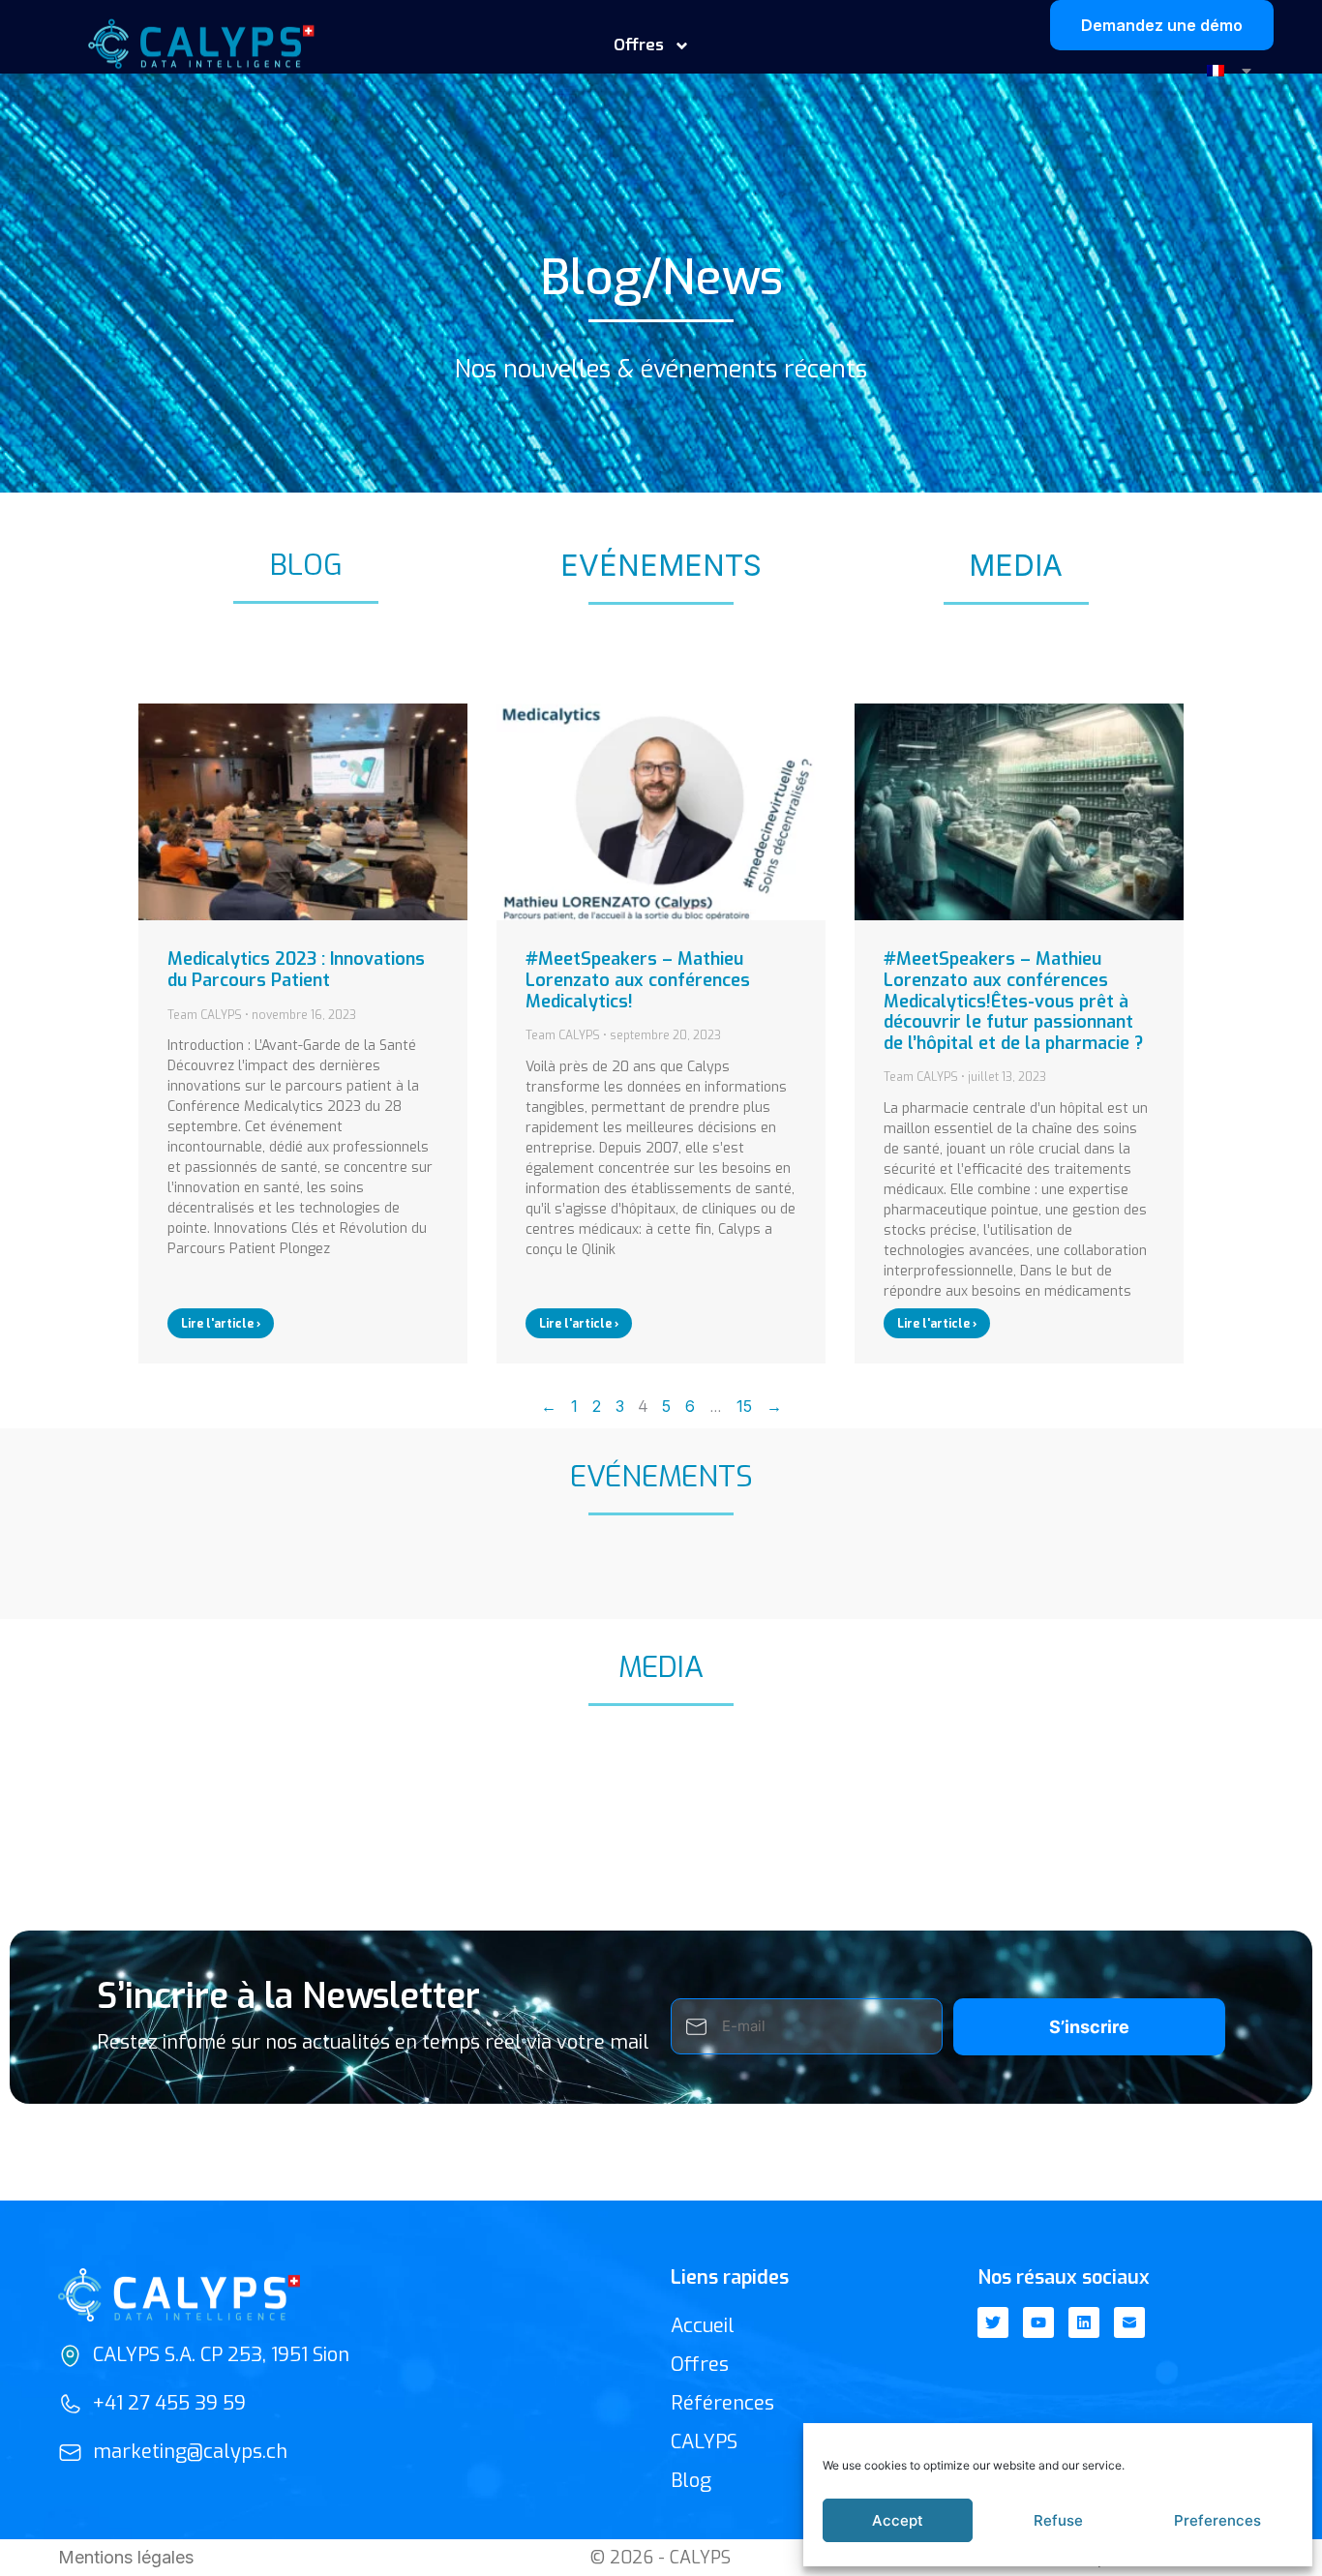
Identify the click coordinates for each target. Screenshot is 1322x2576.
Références (722, 2403)
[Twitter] (993, 2322)
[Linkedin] (1084, 2322)
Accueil (703, 2326)
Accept (898, 2520)
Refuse (1058, 2520)
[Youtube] (1038, 2322)
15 (744, 1406)
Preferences (1217, 2520)
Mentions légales (126, 2557)
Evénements (661, 565)
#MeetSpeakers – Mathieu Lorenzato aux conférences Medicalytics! (638, 980)
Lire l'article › (221, 1324)
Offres (700, 2365)
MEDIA (1016, 565)
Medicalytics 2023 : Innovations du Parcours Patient (296, 970)
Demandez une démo (1162, 25)
